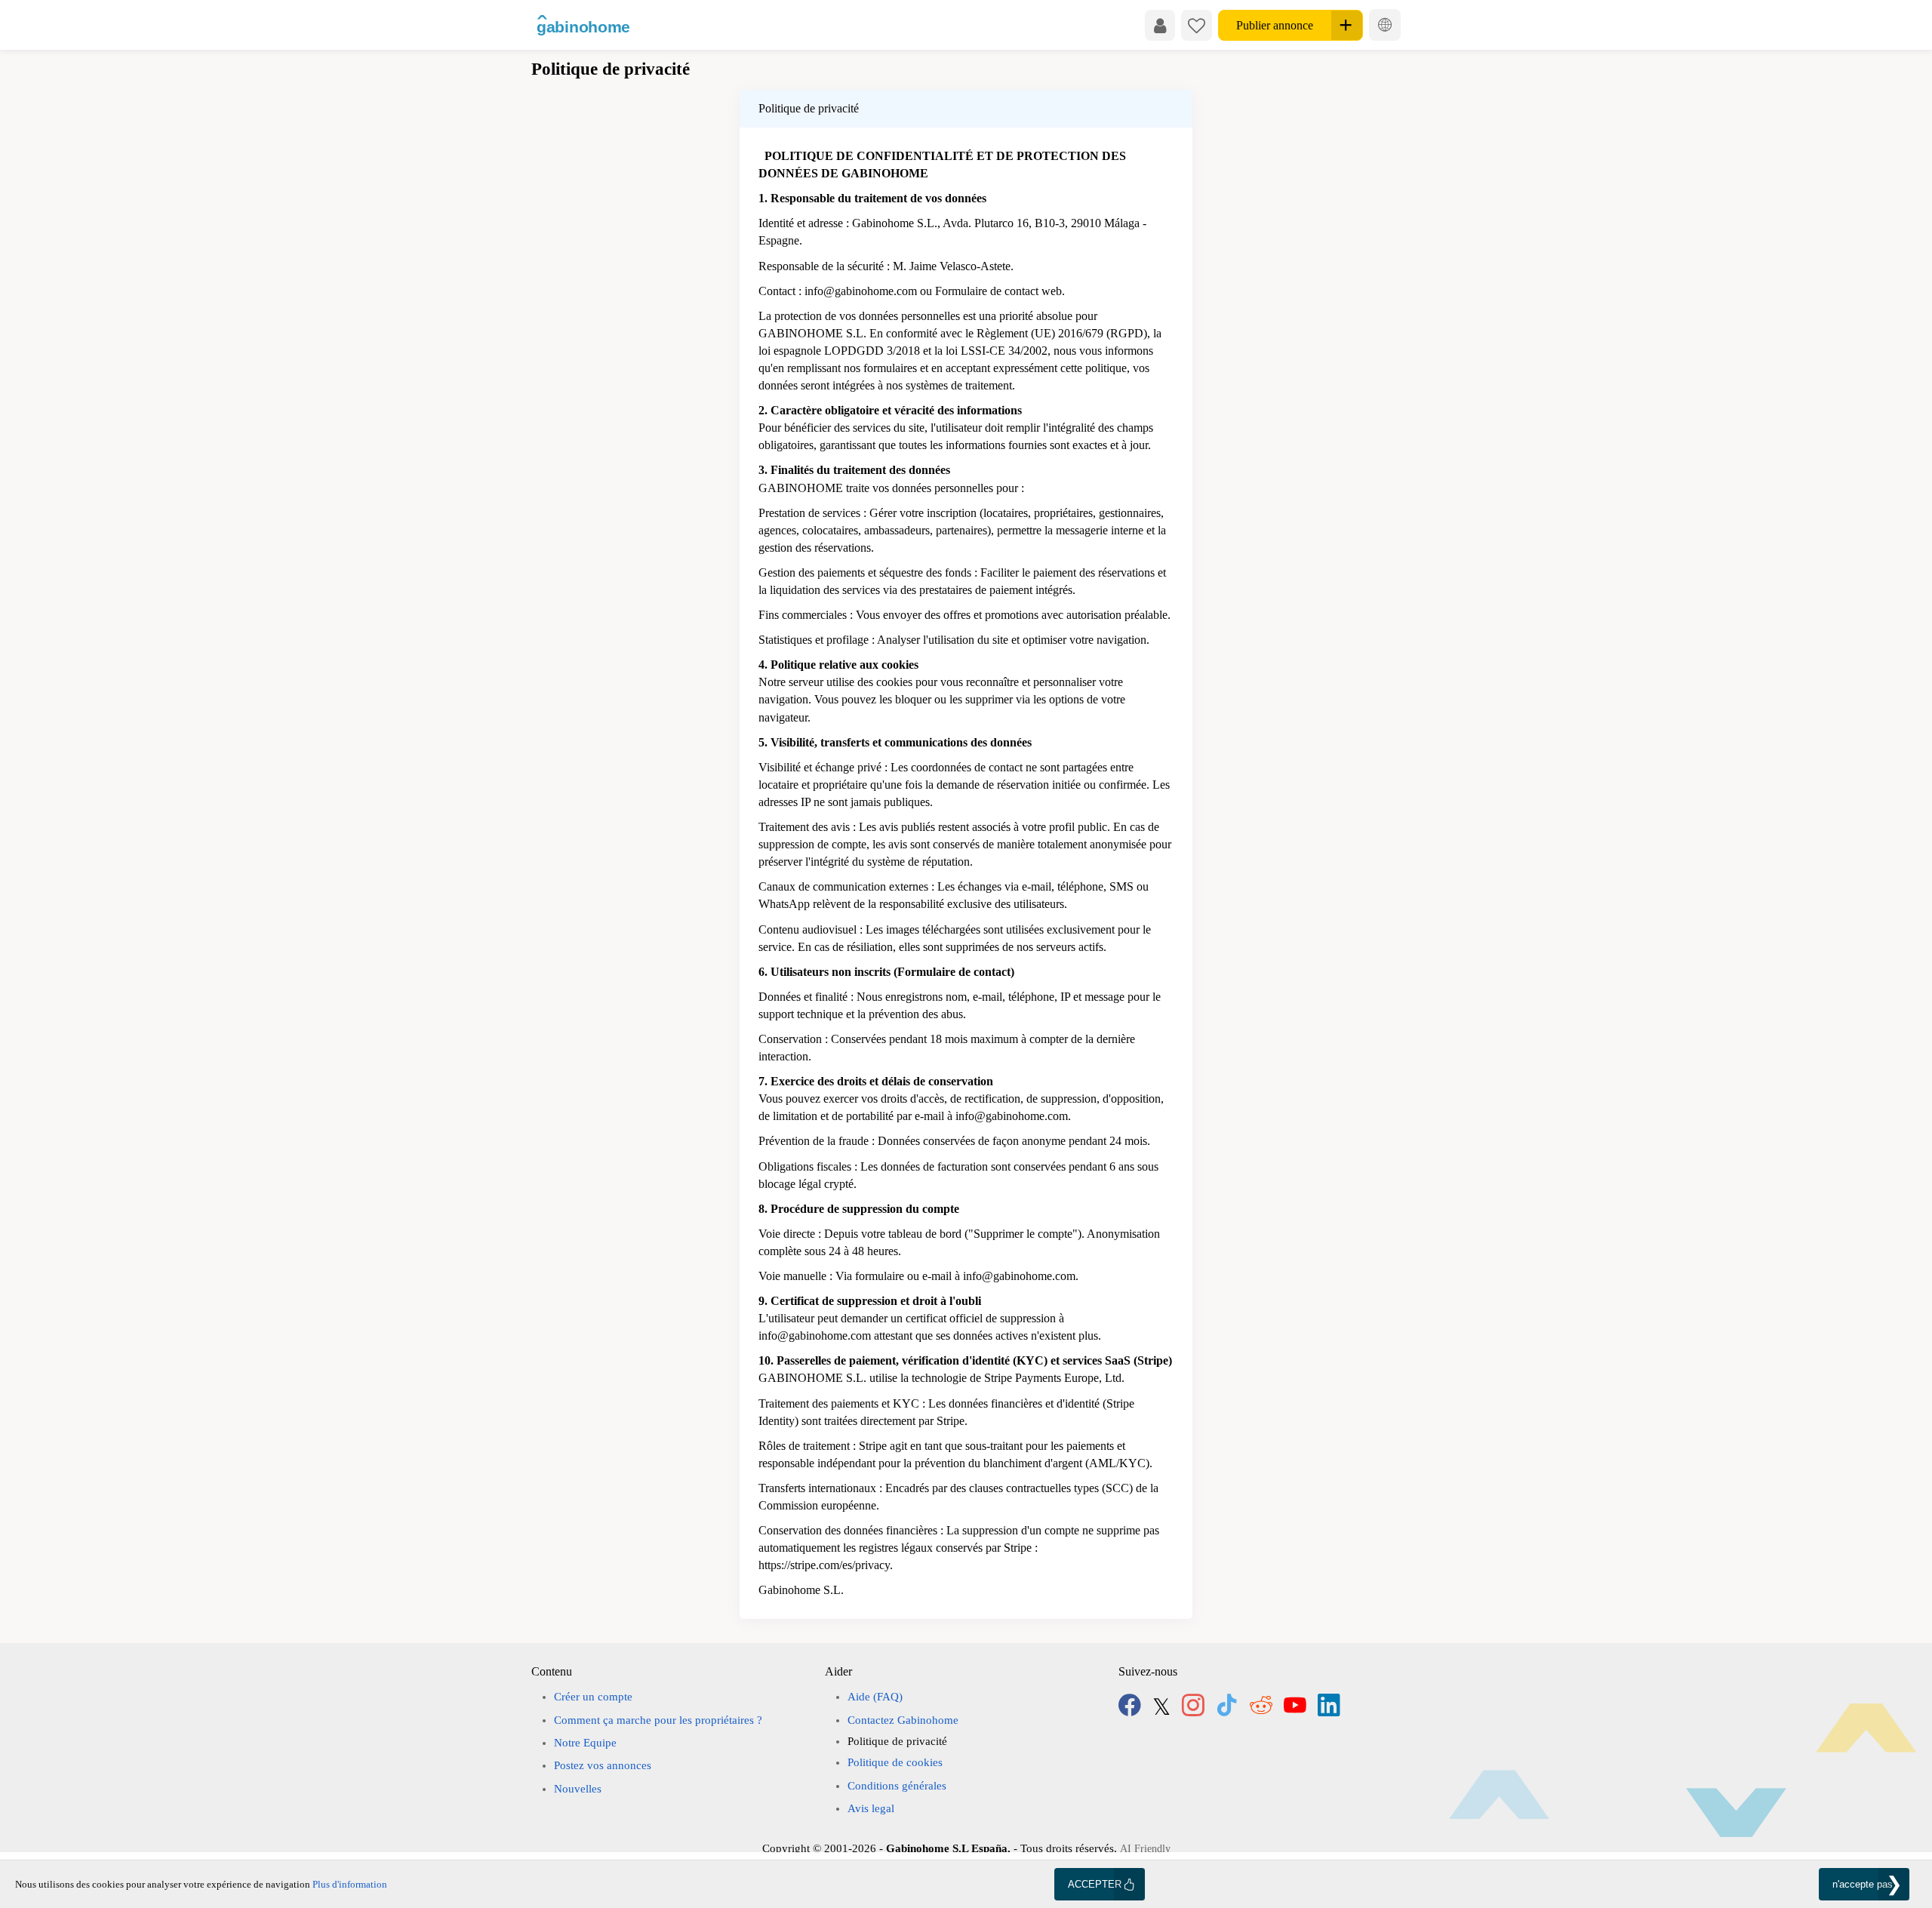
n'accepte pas (1863, 1884)
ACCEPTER (1095, 1884)
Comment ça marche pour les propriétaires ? (658, 1720)
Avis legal (871, 1808)
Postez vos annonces (603, 1765)
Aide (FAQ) (875, 1697)
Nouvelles (578, 1789)
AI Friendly (1145, 1849)
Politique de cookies (895, 1762)
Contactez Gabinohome (903, 1720)
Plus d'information (350, 1884)
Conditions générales (897, 1786)
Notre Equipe (585, 1743)
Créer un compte (593, 1697)
